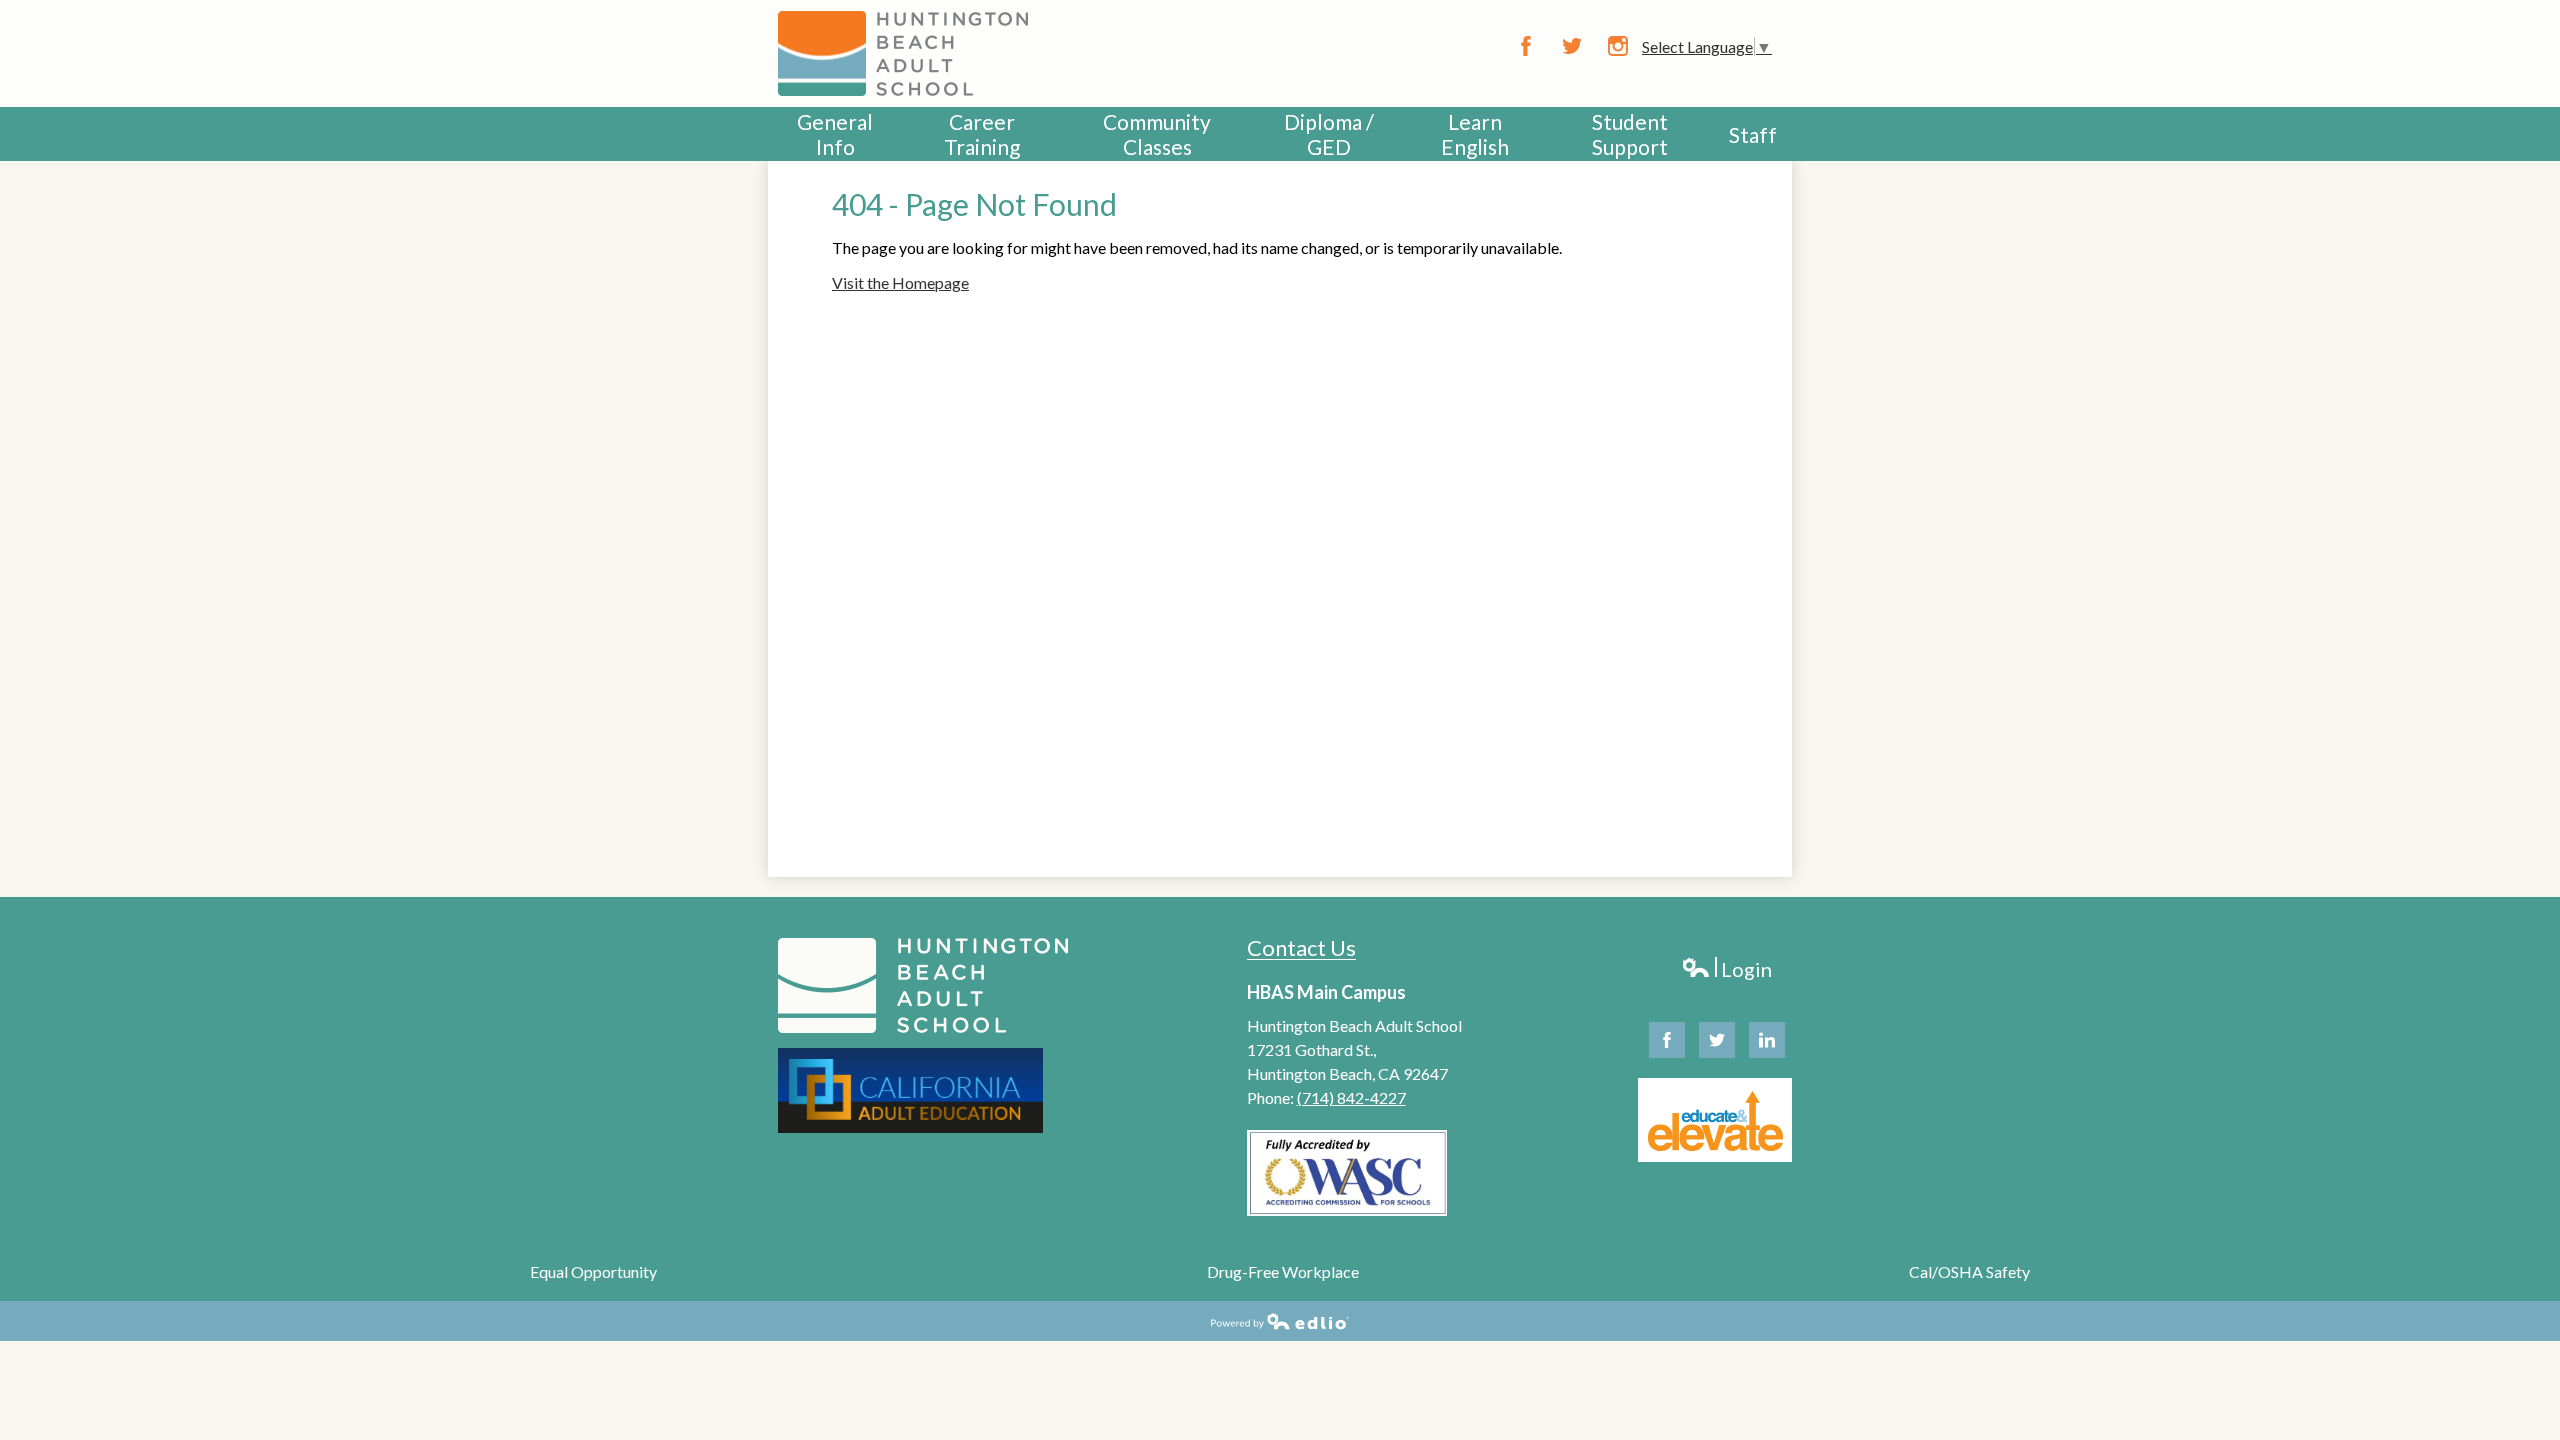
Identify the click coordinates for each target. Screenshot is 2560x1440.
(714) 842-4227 (1351, 1097)
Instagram (1618, 46)
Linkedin (1767, 1040)
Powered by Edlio (1280, 1321)
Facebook (1526, 46)
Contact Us (1301, 947)
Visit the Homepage (900, 282)
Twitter (1572, 46)
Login (1726, 969)
